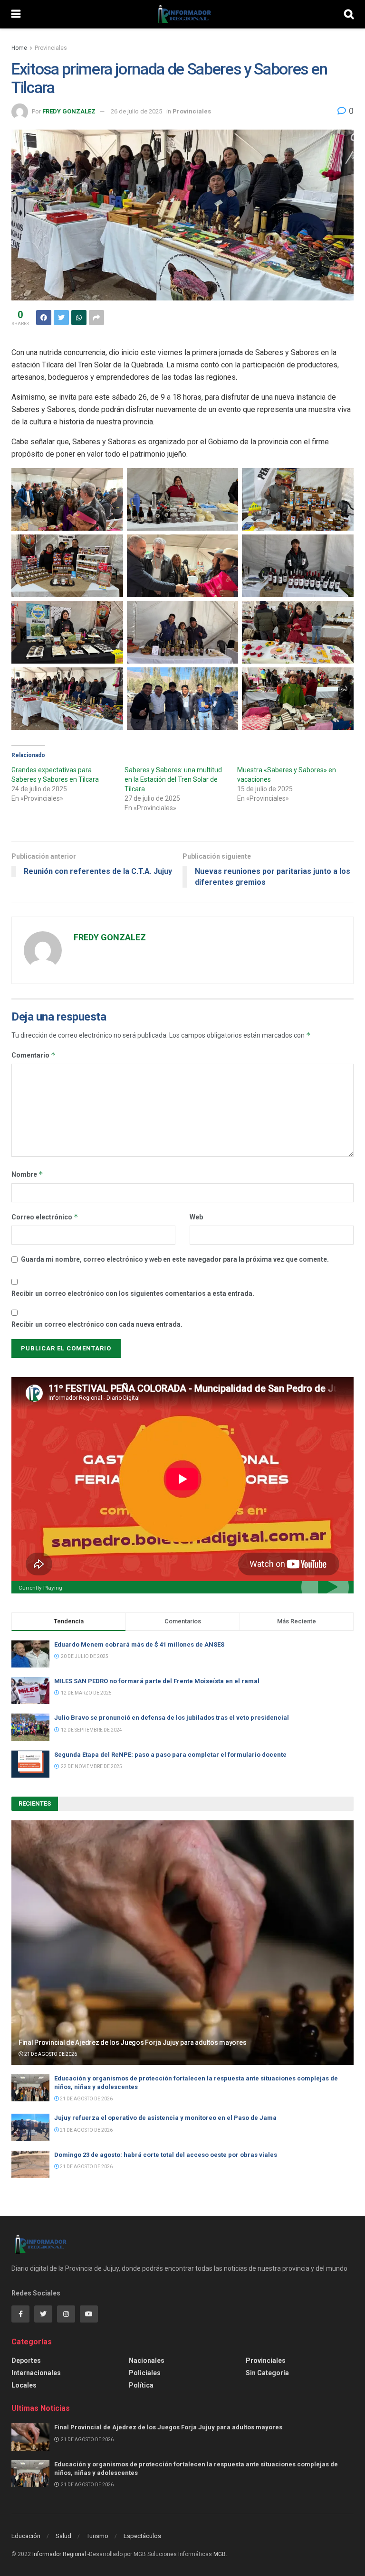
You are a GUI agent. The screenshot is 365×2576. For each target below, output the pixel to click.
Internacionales (36, 2373)
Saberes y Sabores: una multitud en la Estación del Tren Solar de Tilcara (173, 779)
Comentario (34, 1055)
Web (196, 1217)
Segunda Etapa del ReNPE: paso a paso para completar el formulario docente (170, 1755)
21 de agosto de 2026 (50, 2054)
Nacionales (147, 2361)
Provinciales (51, 48)
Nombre (27, 1174)
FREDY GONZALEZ (69, 111)
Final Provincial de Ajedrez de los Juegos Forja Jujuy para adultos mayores (132, 2042)
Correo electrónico (45, 1217)
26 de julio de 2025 (136, 111)
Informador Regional (59, 2554)
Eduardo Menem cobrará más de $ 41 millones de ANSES (139, 1644)
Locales (24, 2385)
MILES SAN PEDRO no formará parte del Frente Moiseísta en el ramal (159, 1681)
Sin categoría (267, 2373)
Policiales (145, 2373)
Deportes (26, 2361)
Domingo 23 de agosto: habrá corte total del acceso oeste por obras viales (166, 2155)
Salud (63, 2536)
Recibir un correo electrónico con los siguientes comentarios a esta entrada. (133, 1293)
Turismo (97, 2536)
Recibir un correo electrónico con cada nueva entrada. (97, 1324)
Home (19, 48)
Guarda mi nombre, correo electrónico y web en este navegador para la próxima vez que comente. (175, 1259)
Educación (26, 2536)
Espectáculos (142, 2536)
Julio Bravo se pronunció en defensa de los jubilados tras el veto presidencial (172, 1718)
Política (141, 2385)
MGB (220, 2554)
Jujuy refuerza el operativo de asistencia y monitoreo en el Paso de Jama (165, 2118)
